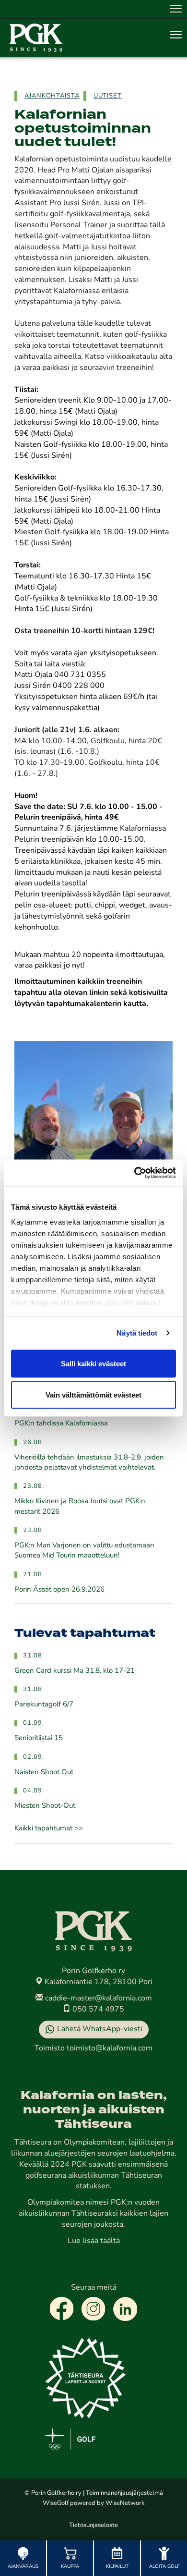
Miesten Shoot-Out (45, 1806)
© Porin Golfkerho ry (53, 2493)
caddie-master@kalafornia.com (98, 1999)
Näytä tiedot (137, 1333)
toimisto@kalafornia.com (110, 2049)
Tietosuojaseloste (93, 2525)
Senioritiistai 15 (39, 1738)
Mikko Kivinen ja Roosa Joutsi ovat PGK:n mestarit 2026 (80, 1507)
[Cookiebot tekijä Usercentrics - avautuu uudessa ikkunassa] (134, 1173)
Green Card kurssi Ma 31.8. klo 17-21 (75, 1671)
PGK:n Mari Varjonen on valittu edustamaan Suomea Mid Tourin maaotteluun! (84, 1551)
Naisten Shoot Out (44, 1773)
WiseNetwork (125, 2503)
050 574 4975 (97, 2010)
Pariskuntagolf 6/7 (44, 1705)
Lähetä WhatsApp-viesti (100, 2029)
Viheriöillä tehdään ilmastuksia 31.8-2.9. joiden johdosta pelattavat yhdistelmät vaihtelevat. (89, 1463)
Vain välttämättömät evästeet (93, 1395)
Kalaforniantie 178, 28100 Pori (98, 1982)
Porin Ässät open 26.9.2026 (59, 1590)
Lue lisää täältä (94, 2241)
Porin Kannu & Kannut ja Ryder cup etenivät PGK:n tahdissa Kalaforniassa (85, 1419)
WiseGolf (56, 2503)
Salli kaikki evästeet (93, 1363)
